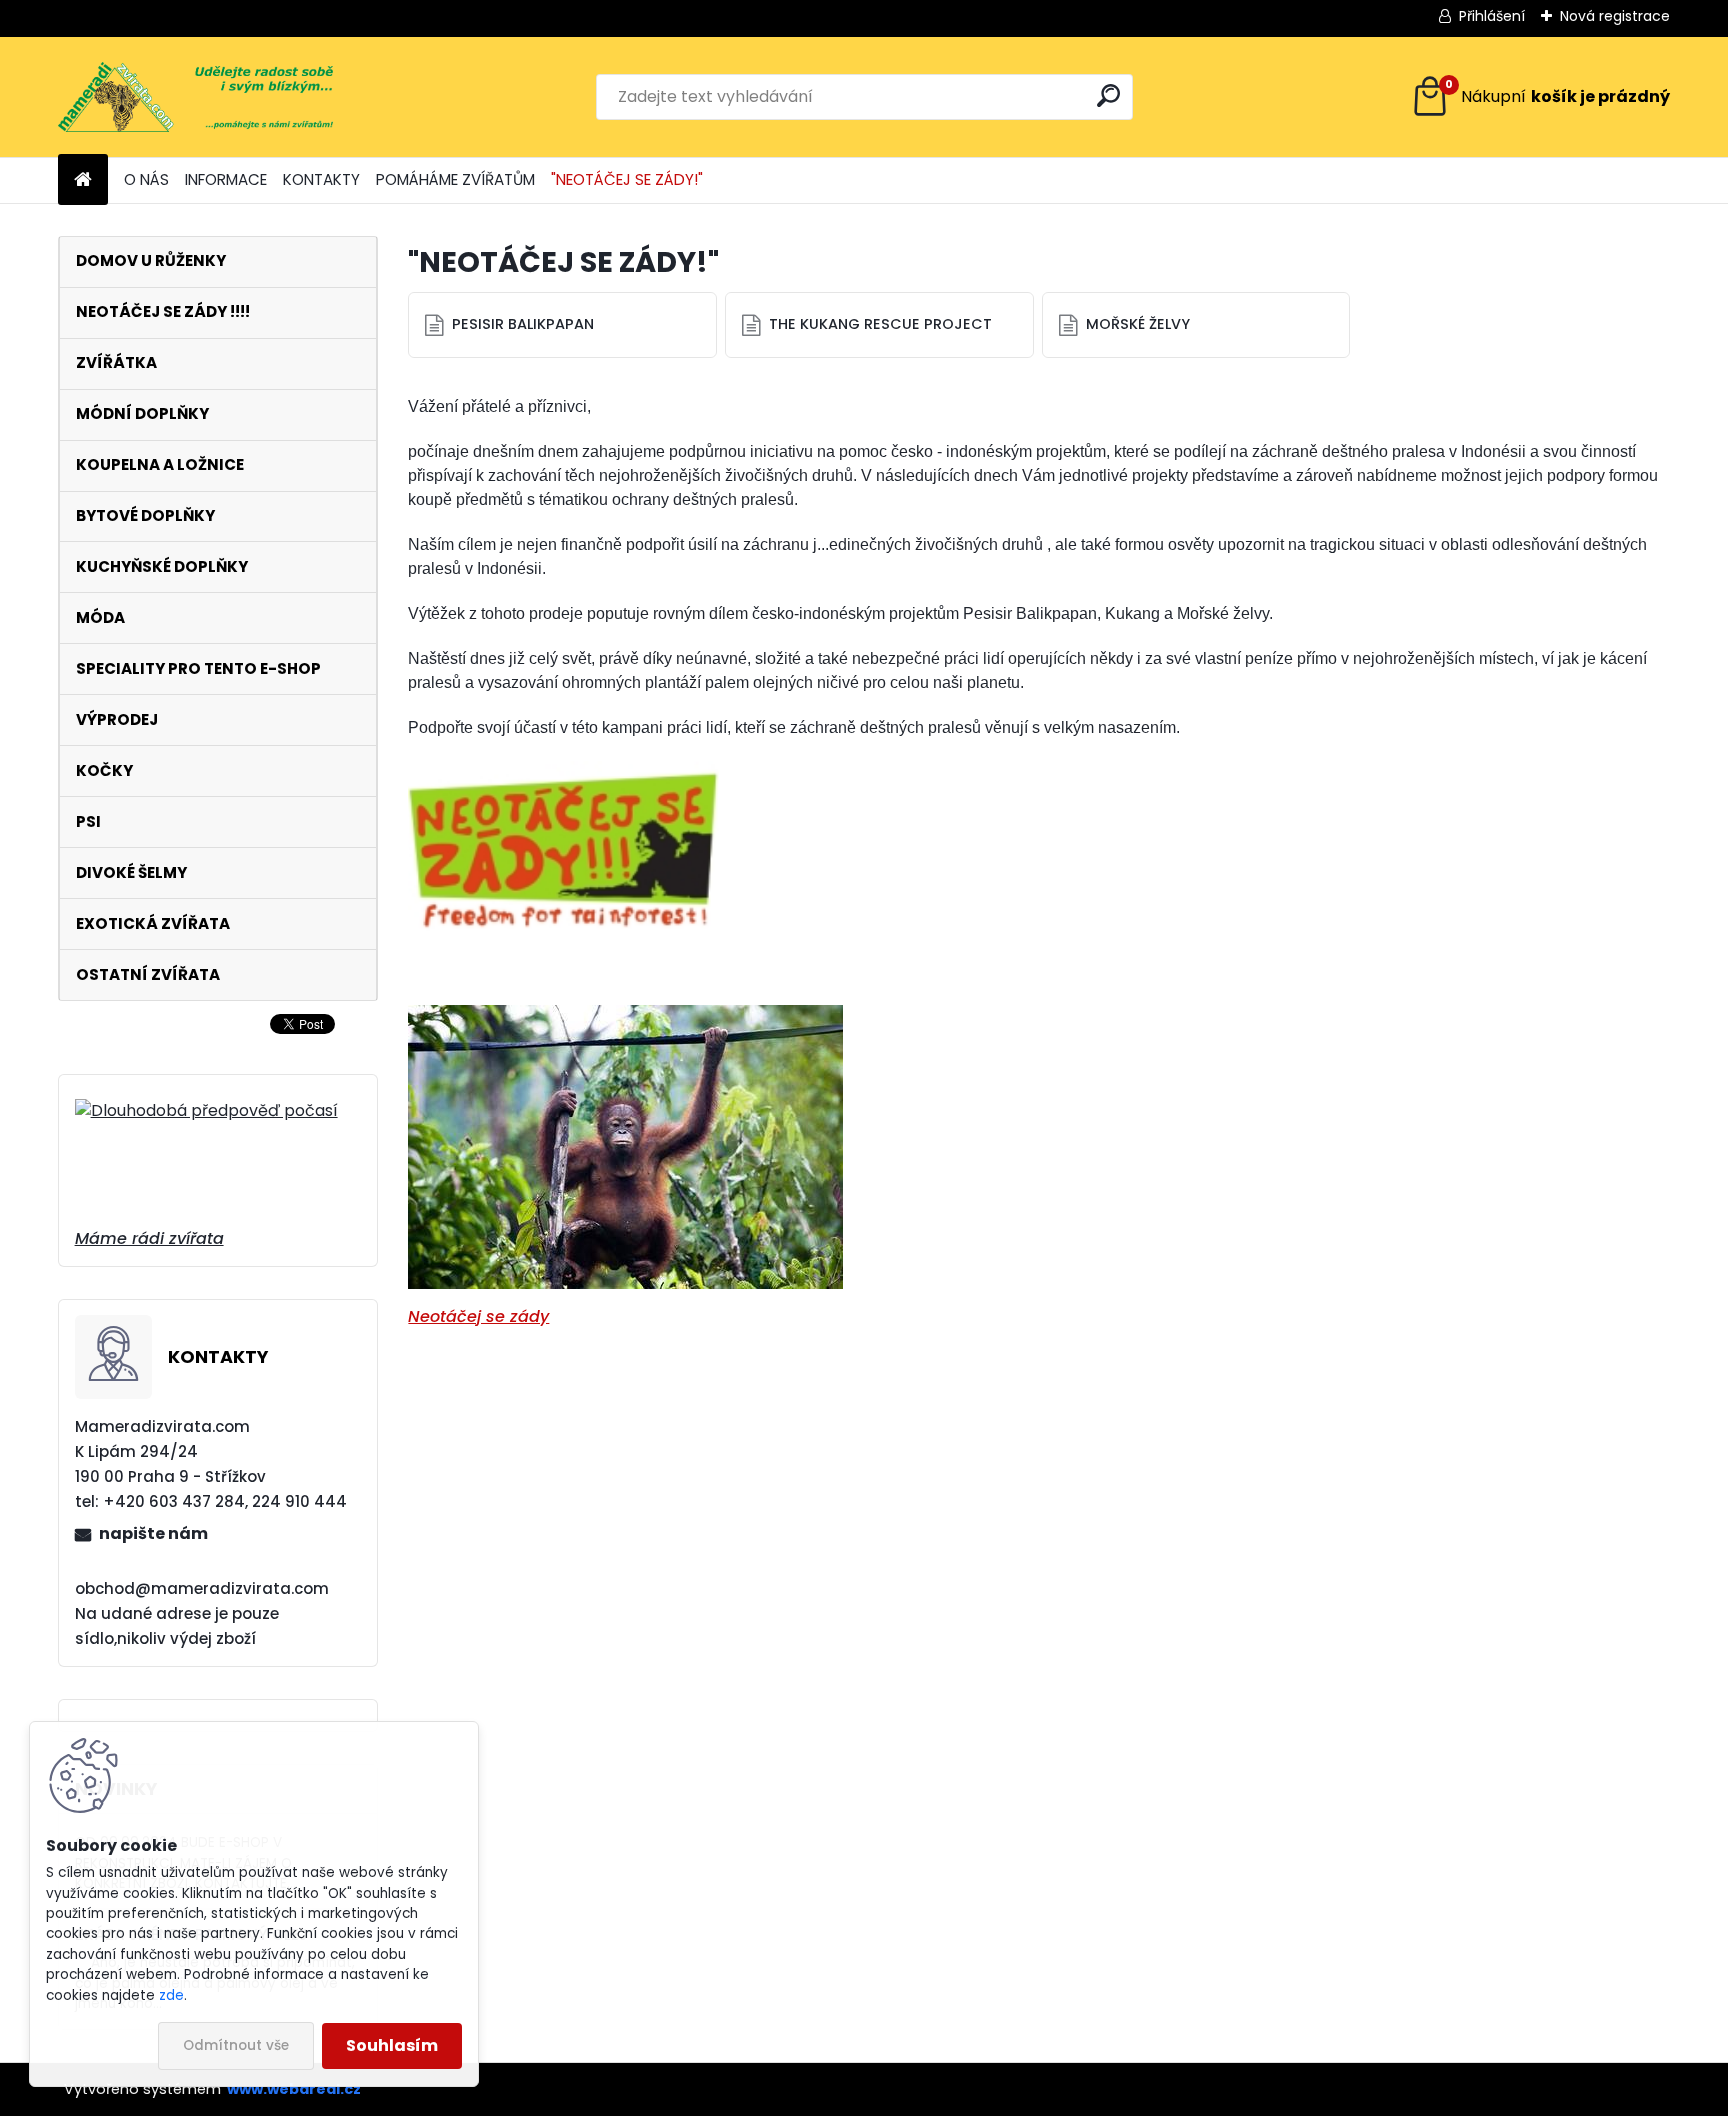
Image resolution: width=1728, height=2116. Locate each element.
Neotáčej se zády (478, 1316)
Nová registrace (1615, 16)
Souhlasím (392, 2045)
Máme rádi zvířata (149, 1238)
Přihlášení (1492, 16)
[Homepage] (83, 180)
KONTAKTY (321, 179)
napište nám (153, 1533)
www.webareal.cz (294, 2089)
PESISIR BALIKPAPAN (523, 324)
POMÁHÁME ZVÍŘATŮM (455, 179)
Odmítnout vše (236, 2045)
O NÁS (146, 179)
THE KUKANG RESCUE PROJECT (880, 324)
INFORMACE (226, 179)
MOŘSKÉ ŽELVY (1138, 324)
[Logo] (195, 97)
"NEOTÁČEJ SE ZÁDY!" (627, 179)
